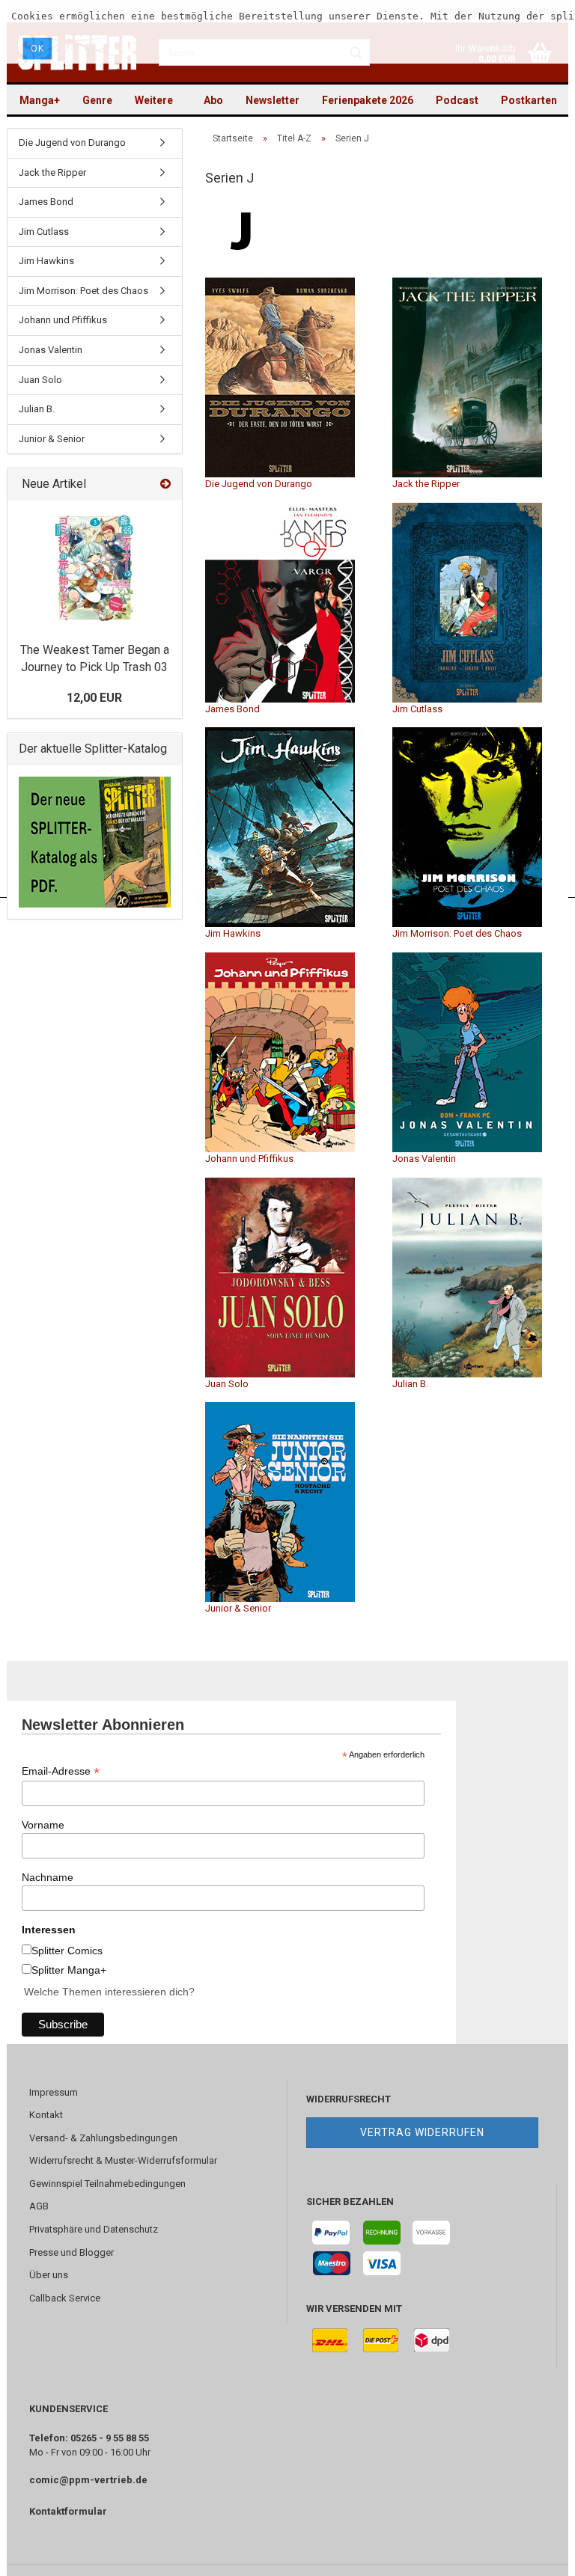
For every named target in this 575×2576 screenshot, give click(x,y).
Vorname (43, 1825)
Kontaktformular (68, 2511)
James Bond (232, 709)
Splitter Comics (67, 1951)
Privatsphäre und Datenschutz (94, 2229)
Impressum (54, 2092)
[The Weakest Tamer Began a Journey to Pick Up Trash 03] (95, 568)
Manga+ (40, 100)
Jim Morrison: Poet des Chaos (457, 933)
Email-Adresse (61, 1771)
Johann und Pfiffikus (249, 1159)
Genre (97, 100)
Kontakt (46, 2115)
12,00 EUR (94, 698)
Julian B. (410, 1384)
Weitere (154, 100)
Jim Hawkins (233, 933)
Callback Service (65, 2298)
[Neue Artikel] (165, 484)
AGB (39, 2206)
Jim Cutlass (417, 709)
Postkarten (529, 100)
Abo (213, 100)
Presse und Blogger (72, 2252)
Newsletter (273, 100)
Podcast (457, 100)
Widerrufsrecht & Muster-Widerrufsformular (123, 2160)
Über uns (49, 2275)
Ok (37, 49)
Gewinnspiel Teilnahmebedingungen (107, 2184)
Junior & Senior (238, 1608)
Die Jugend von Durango (259, 484)
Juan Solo (227, 1384)
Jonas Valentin (424, 1159)
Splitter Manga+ (69, 1970)
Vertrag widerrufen (422, 2132)
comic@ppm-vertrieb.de (88, 2480)
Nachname (48, 1877)
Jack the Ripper (426, 484)
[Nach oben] (534, 2554)
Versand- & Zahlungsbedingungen (103, 2138)
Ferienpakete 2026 (368, 100)
